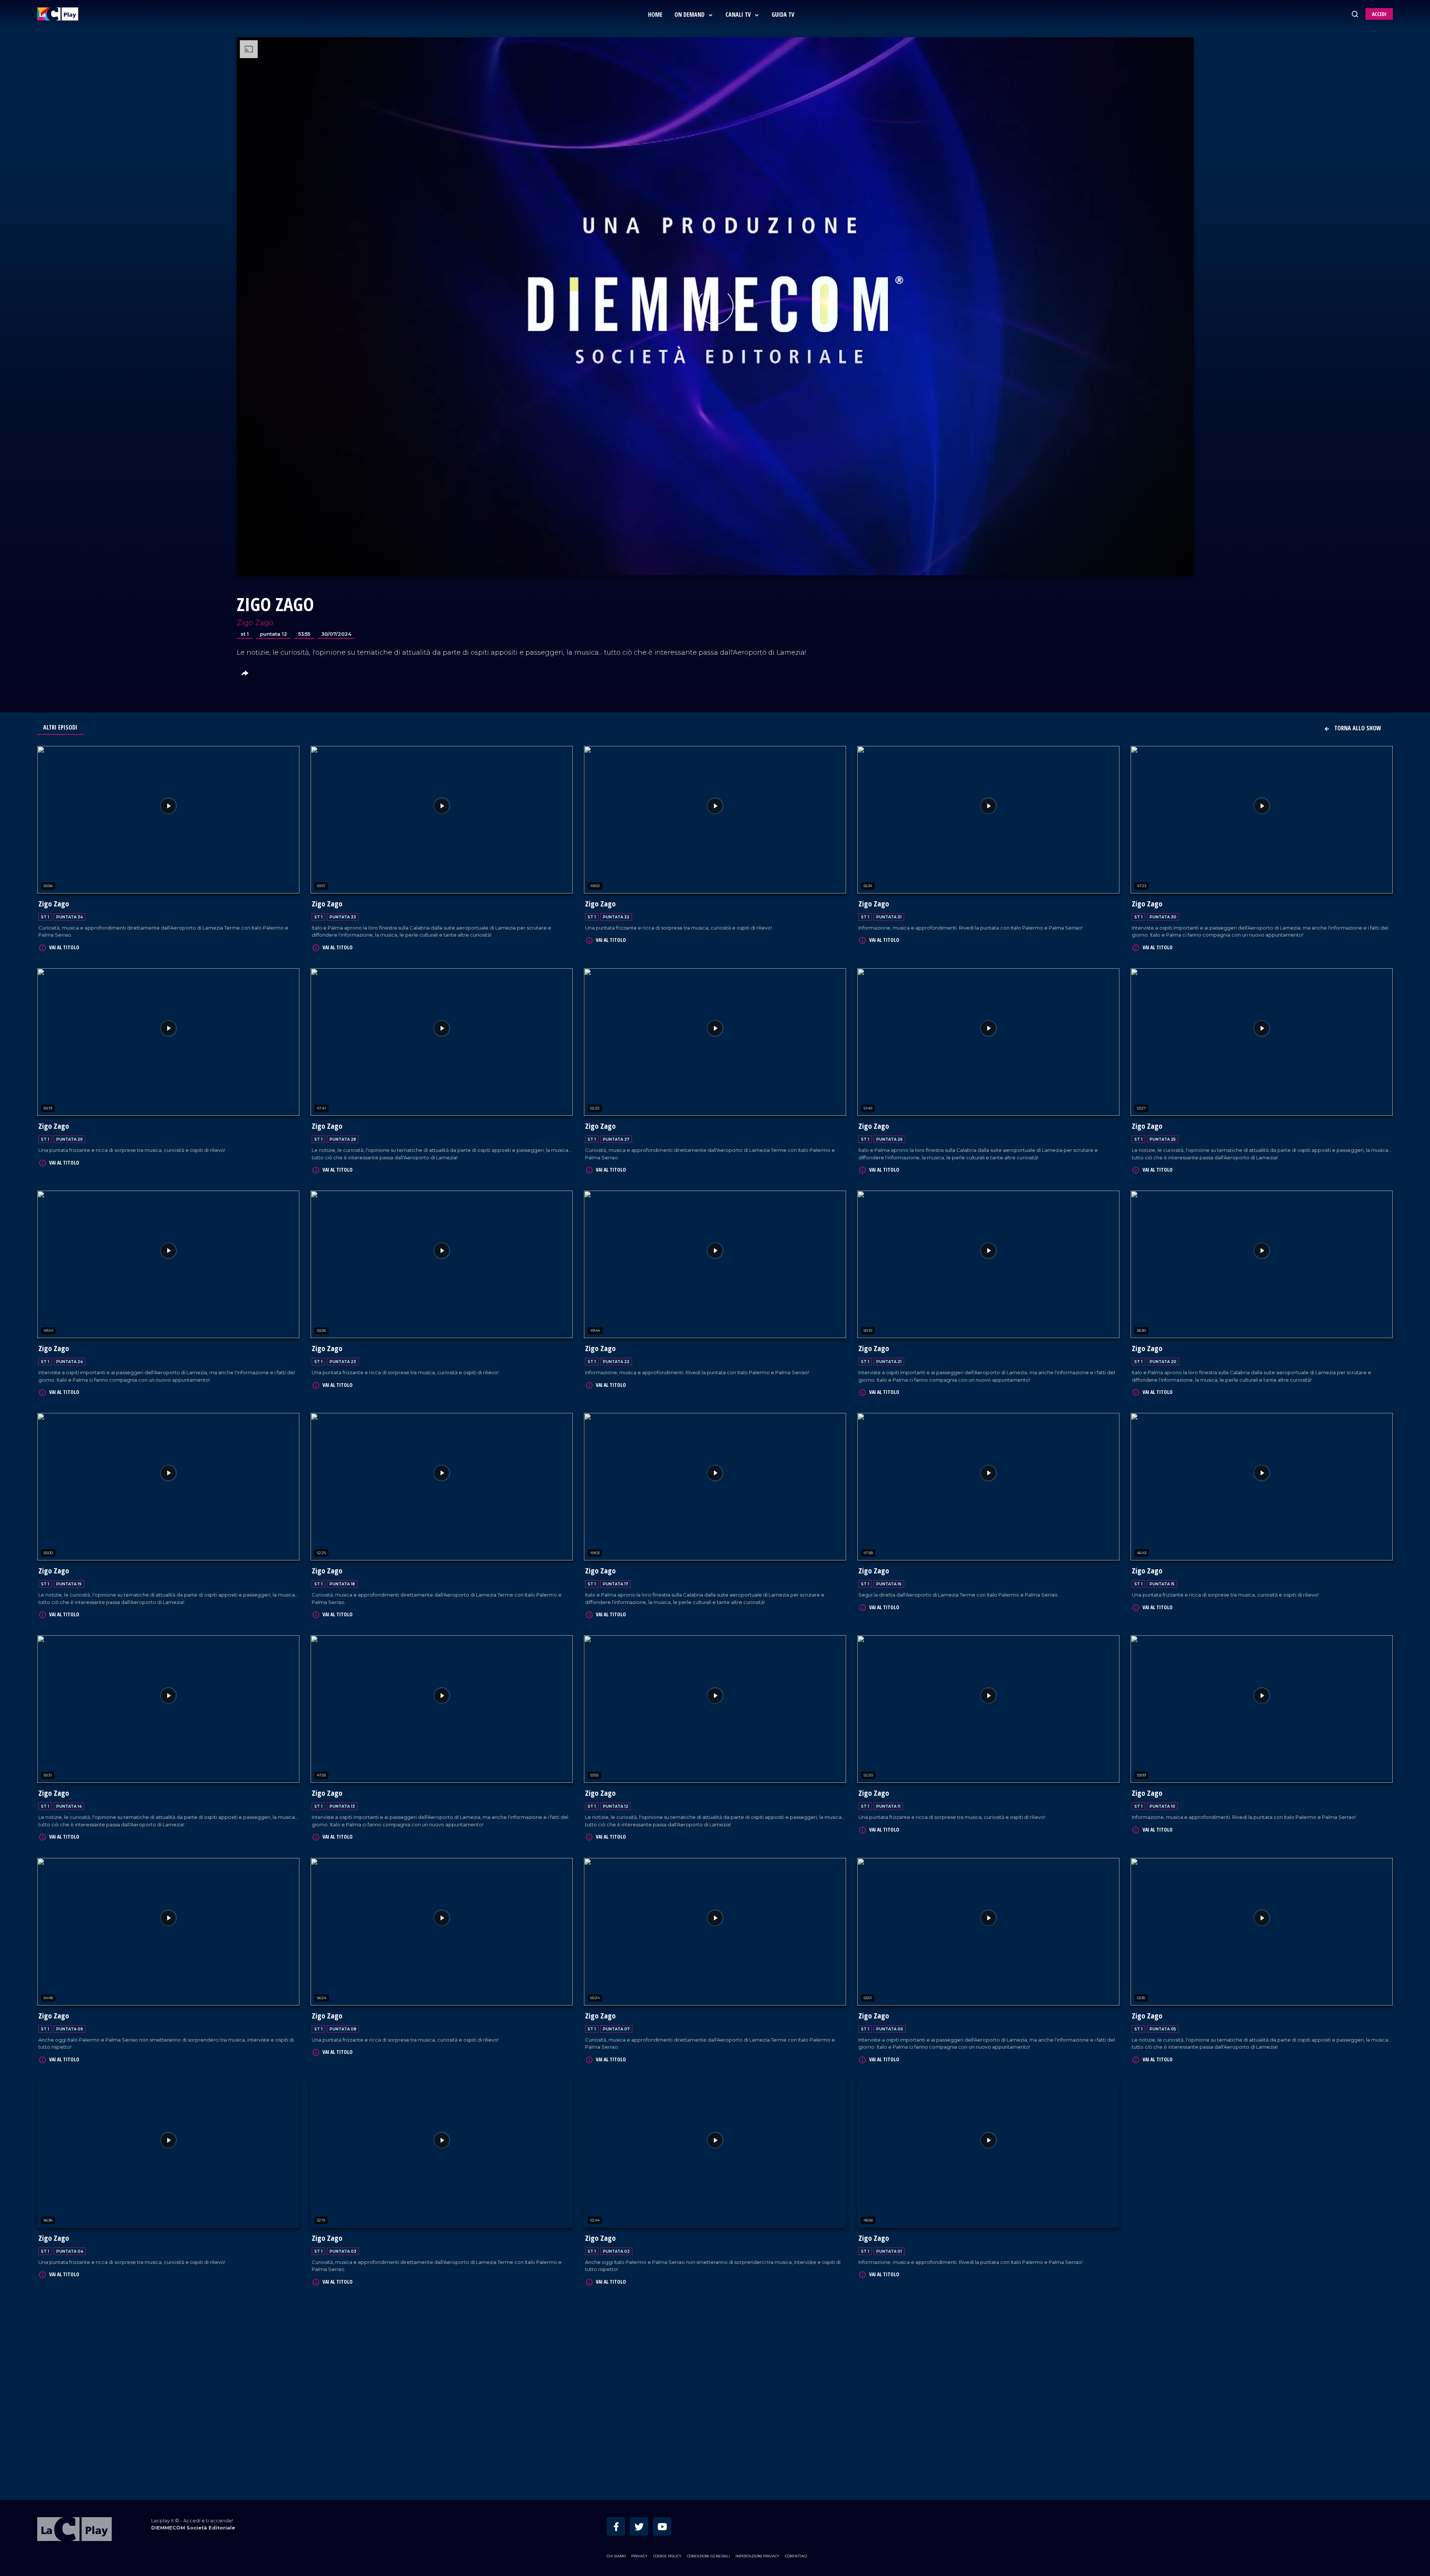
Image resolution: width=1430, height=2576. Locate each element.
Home (655, 15)
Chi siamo (616, 2431)
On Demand (690, 15)
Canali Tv (739, 15)
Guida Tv (783, 15)
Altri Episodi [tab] (60, 727)
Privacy (639, 2431)
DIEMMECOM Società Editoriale (193, 2403)
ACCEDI (1379, 14)
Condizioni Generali (708, 2431)
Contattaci (796, 2431)
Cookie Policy (667, 2431)
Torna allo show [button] (1357, 728)
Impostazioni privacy (757, 2431)
